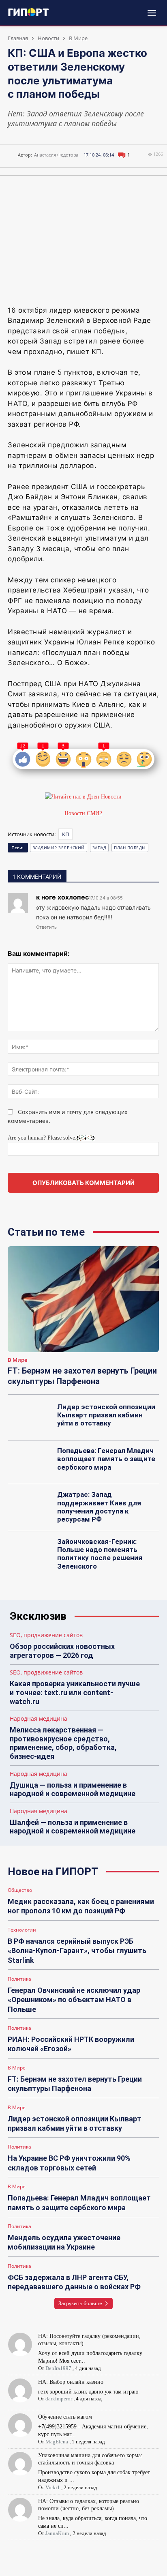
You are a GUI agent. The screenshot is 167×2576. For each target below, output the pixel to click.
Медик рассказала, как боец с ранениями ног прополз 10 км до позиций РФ (81, 1906)
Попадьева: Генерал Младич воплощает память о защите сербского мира (106, 1459)
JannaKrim (57, 2533)
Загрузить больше (80, 2303)
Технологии (22, 1930)
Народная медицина (39, 1719)
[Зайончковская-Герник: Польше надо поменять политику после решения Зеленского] (30, 1553)
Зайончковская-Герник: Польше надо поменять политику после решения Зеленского (100, 1554)
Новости (48, 38)
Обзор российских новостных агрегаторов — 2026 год (62, 1651)
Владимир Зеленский (59, 848)
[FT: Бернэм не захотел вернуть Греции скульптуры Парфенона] (83, 1299)
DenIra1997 (58, 2368)
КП (65, 834)
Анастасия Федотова (56, 155)
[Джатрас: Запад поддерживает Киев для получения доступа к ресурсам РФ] (30, 1506)
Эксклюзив (38, 1616)
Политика (19, 1979)
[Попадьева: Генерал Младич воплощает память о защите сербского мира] (30, 1462)
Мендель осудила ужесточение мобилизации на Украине (64, 2242)
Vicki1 (53, 2487)
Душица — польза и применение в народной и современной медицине (73, 1789)
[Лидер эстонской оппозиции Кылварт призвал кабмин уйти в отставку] (30, 1419)
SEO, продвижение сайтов (46, 1635)
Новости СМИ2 (83, 813)
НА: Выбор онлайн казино (71, 2382)
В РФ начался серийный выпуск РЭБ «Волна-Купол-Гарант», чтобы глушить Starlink (77, 1951)
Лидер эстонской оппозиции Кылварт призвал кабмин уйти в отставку (106, 1415)
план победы (130, 848)
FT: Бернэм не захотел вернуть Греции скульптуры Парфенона (75, 2084)
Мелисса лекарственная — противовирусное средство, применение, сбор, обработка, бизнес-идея (63, 1743)
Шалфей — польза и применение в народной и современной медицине (73, 1827)
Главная (18, 38)
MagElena (57, 2442)
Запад (100, 848)
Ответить (46, 927)
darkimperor (59, 2399)
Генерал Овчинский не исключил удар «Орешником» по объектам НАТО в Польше (74, 2000)
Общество (20, 1890)
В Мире (78, 38)
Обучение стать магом (65, 2417)
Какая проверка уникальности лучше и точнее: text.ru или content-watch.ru (75, 1692)
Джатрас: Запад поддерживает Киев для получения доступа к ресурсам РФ (99, 1507)
